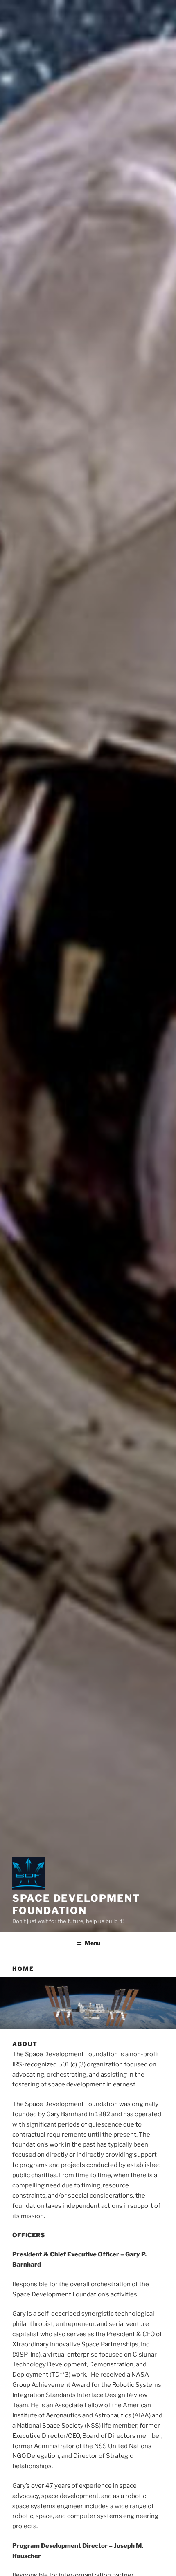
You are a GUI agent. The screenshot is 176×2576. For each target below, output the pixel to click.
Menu (93, 1943)
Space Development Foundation (76, 1904)
